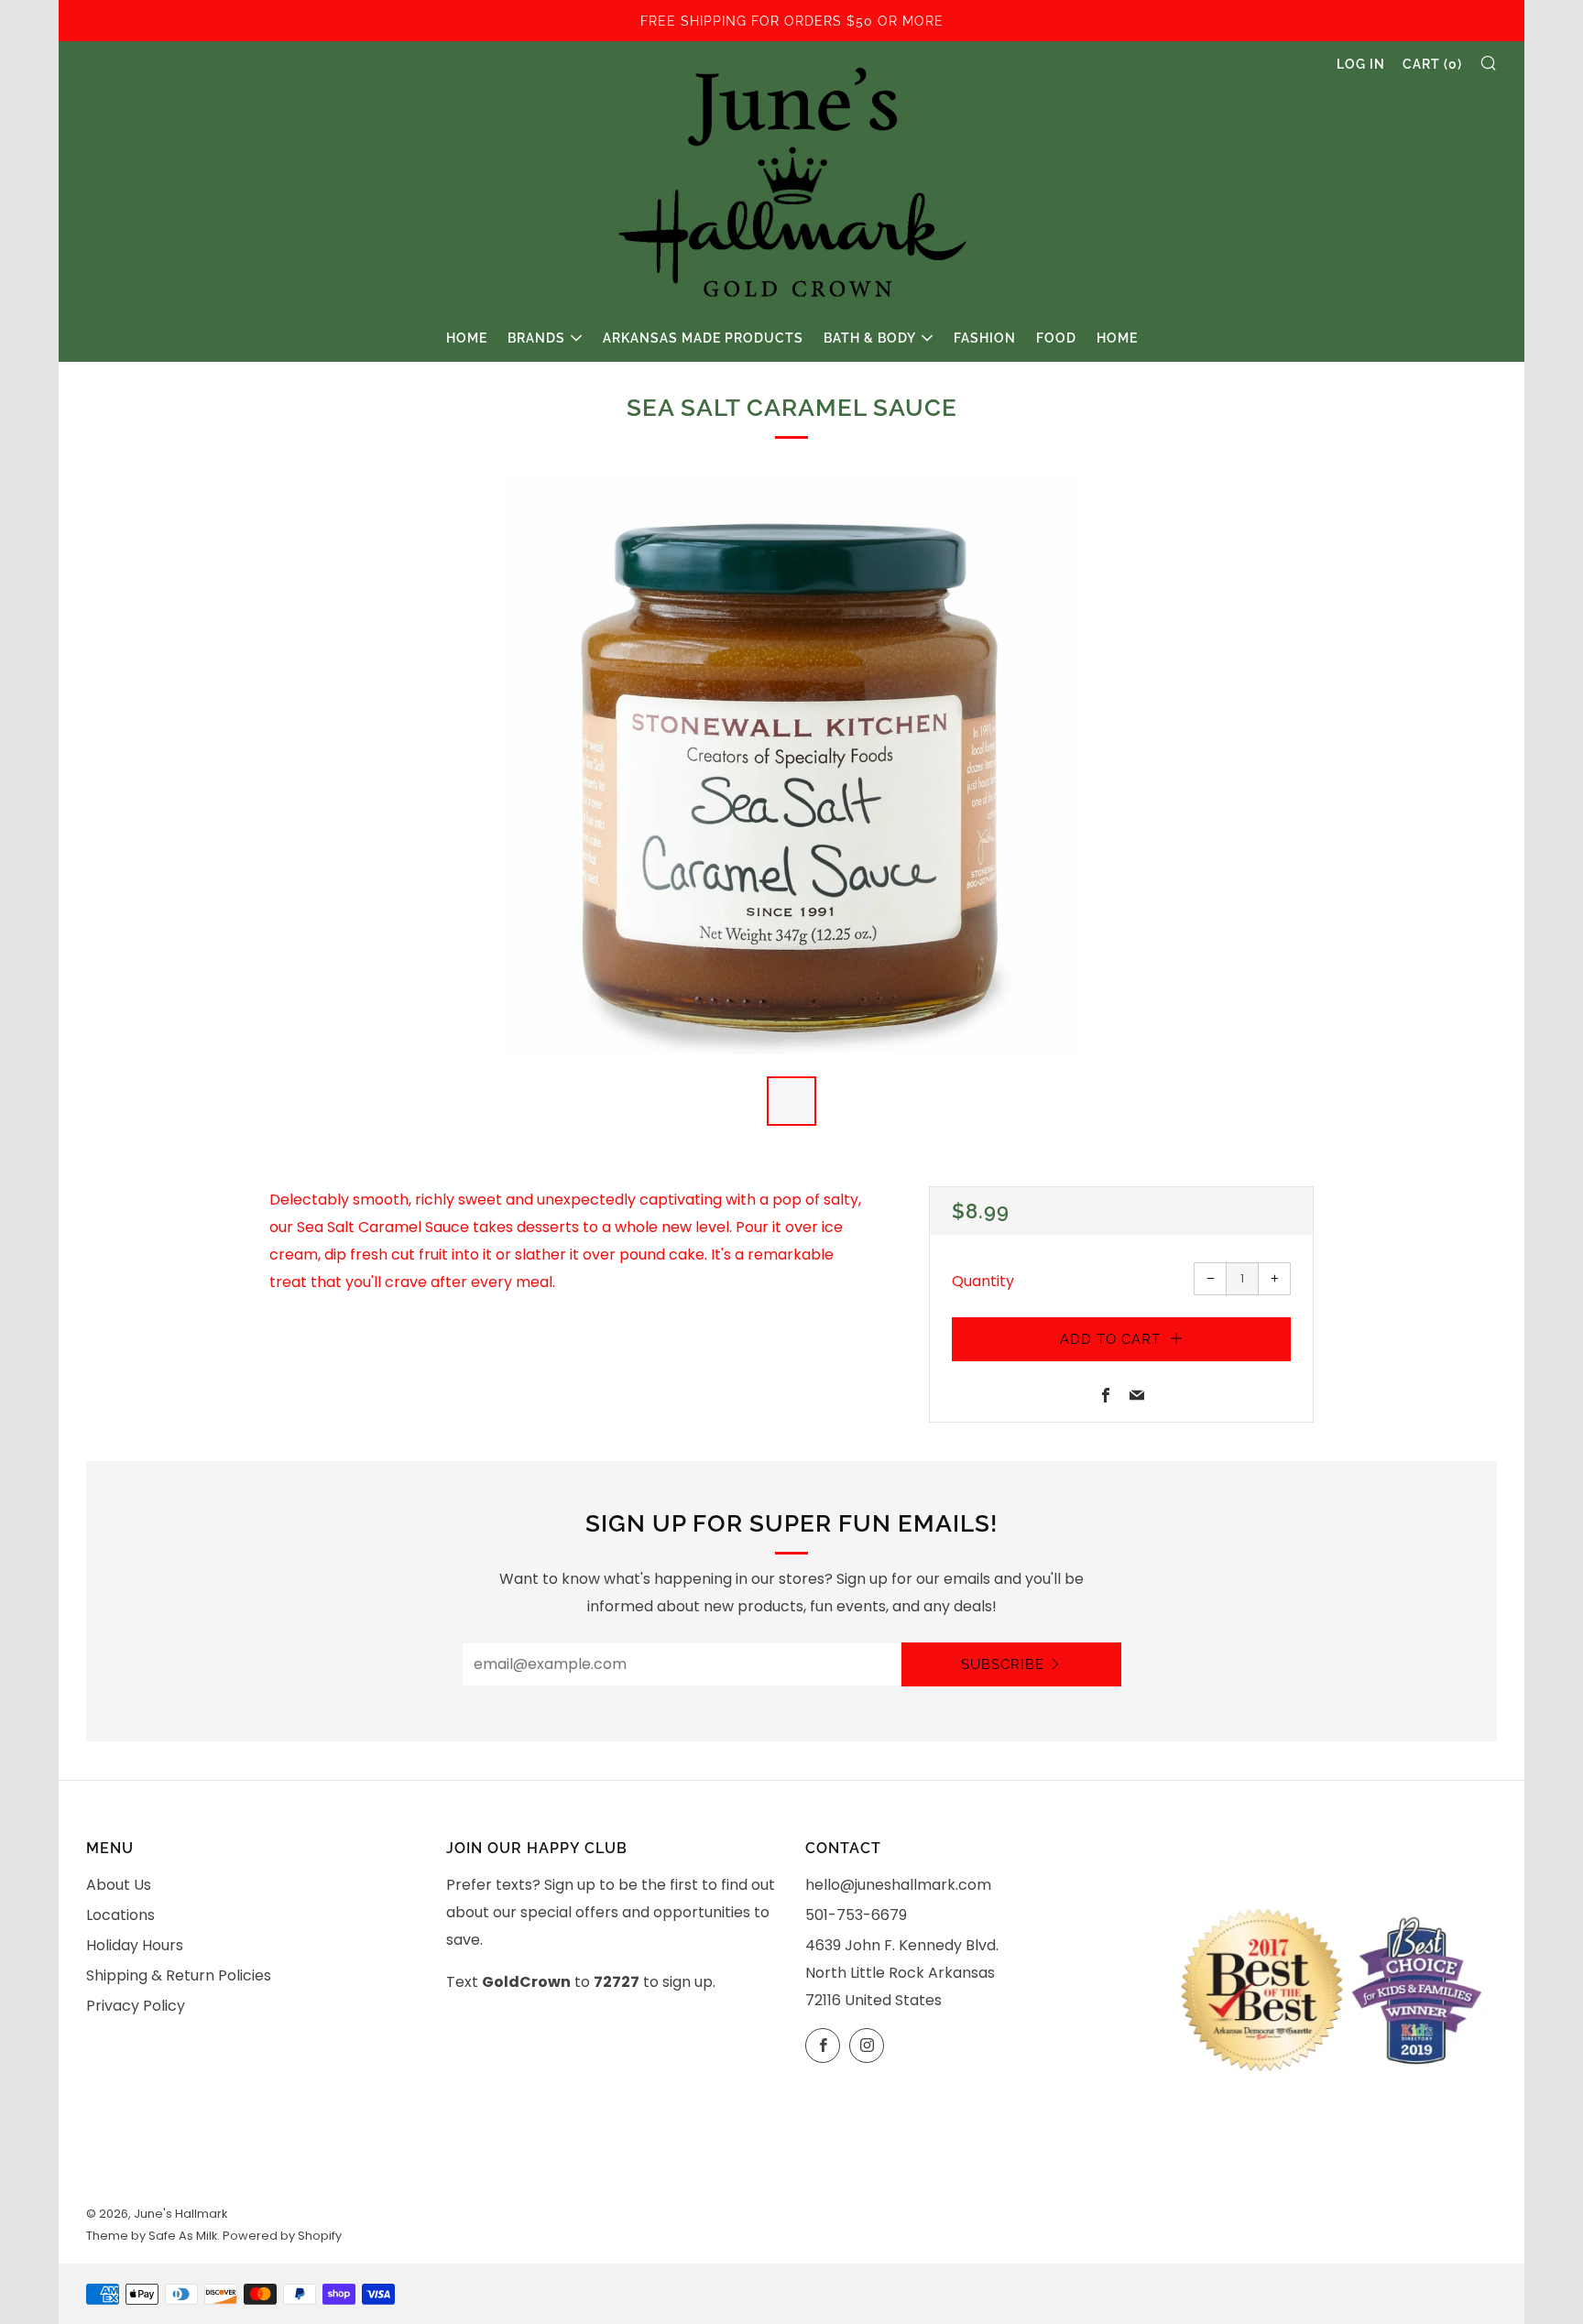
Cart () (1432, 64)
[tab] (791, 1101)
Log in (1361, 64)
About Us (119, 1885)
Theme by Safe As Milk (152, 2236)
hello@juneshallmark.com (898, 1885)
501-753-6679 (856, 1915)
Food (1056, 338)
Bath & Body (870, 338)
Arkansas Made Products (703, 338)
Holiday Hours (135, 1945)
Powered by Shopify (282, 2236)
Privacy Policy (136, 2006)
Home (467, 338)
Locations (120, 1915)
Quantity (983, 1281)
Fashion (985, 338)
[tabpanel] (791, 766)
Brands (536, 338)
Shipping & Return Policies (179, 1975)
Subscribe (1003, 1664)
